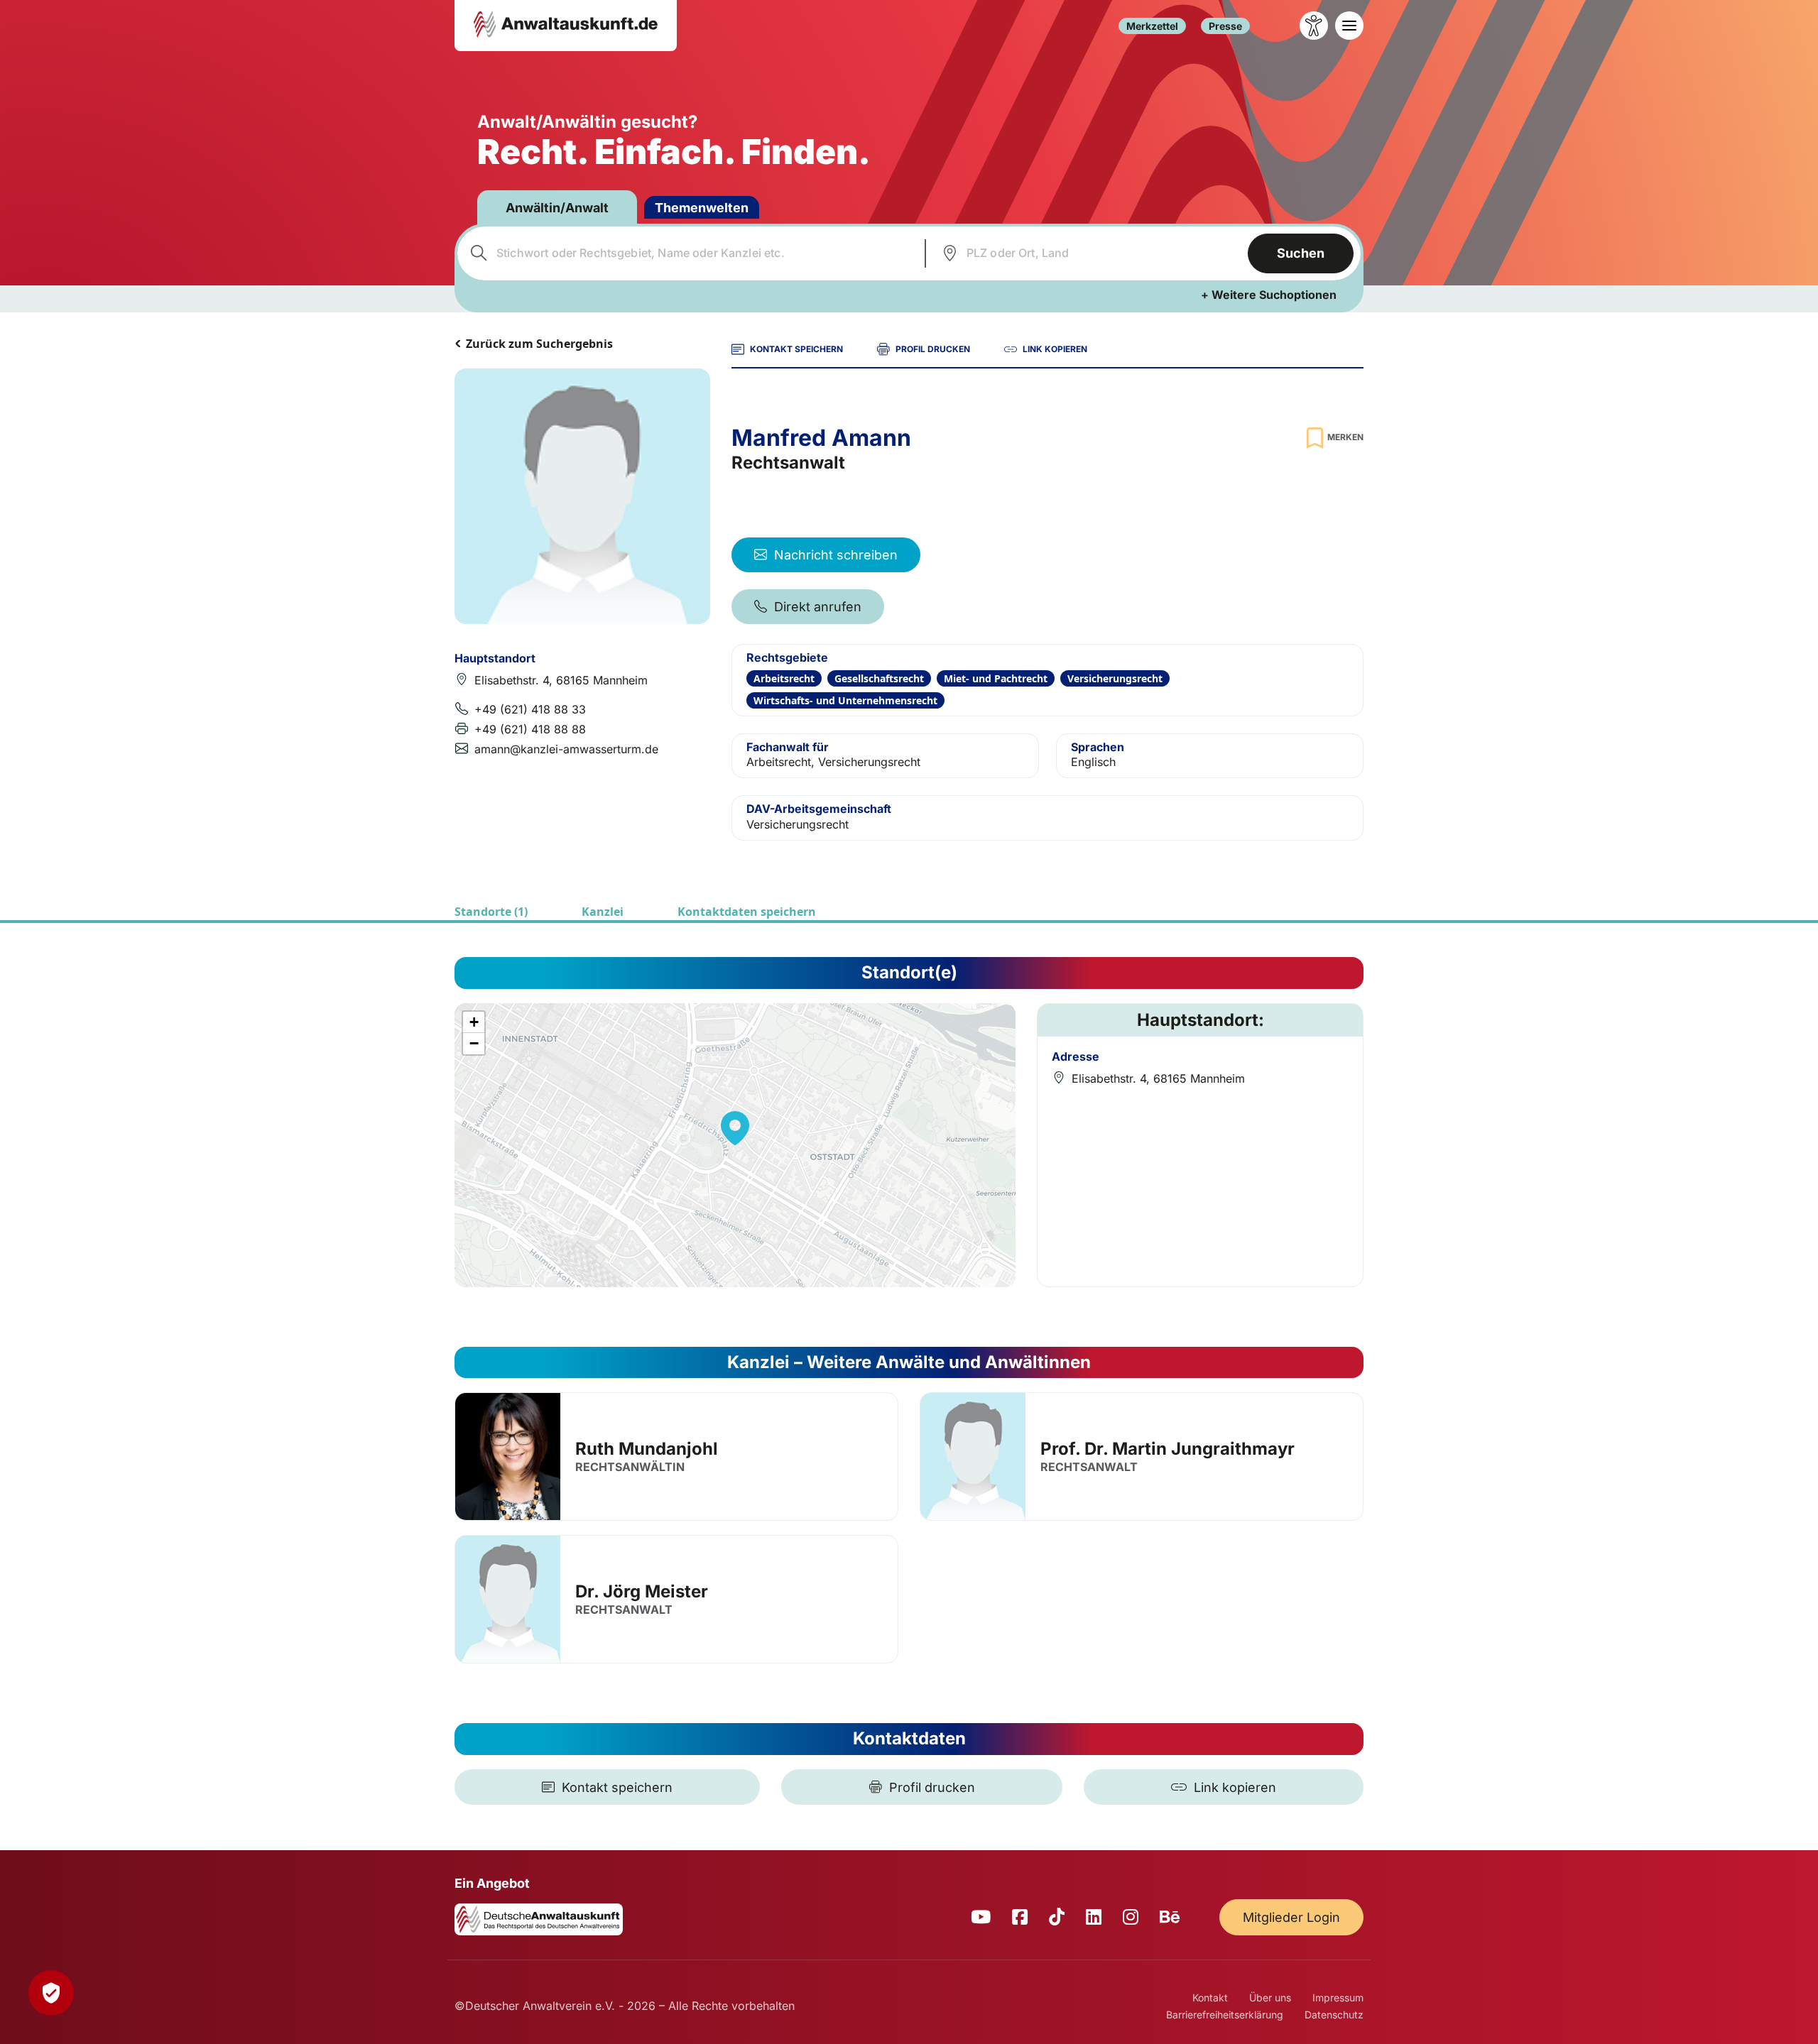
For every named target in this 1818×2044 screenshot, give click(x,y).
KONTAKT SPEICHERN (796, 349)
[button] (735, 1128)
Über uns (1270, 1997)
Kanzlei (603, 912)
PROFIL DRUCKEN (933, 349)
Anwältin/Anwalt (557, 208)
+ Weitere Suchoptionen (1269, 295)
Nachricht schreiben (836, 555)
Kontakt (1210, 1997)
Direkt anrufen (818, 607)
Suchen (1301, 253)
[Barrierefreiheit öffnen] (1314, 26)
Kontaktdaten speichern (747, 912)
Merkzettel (1152, 26)
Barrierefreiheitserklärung (1225, 2015)
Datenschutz (1334, 2015)
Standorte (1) (491, 912)
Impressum (1338, 1997)
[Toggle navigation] (1349, 26)
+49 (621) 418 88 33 (530, 709)
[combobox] (689, 253)
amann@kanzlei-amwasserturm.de (566, 749)
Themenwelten (702, 208)
